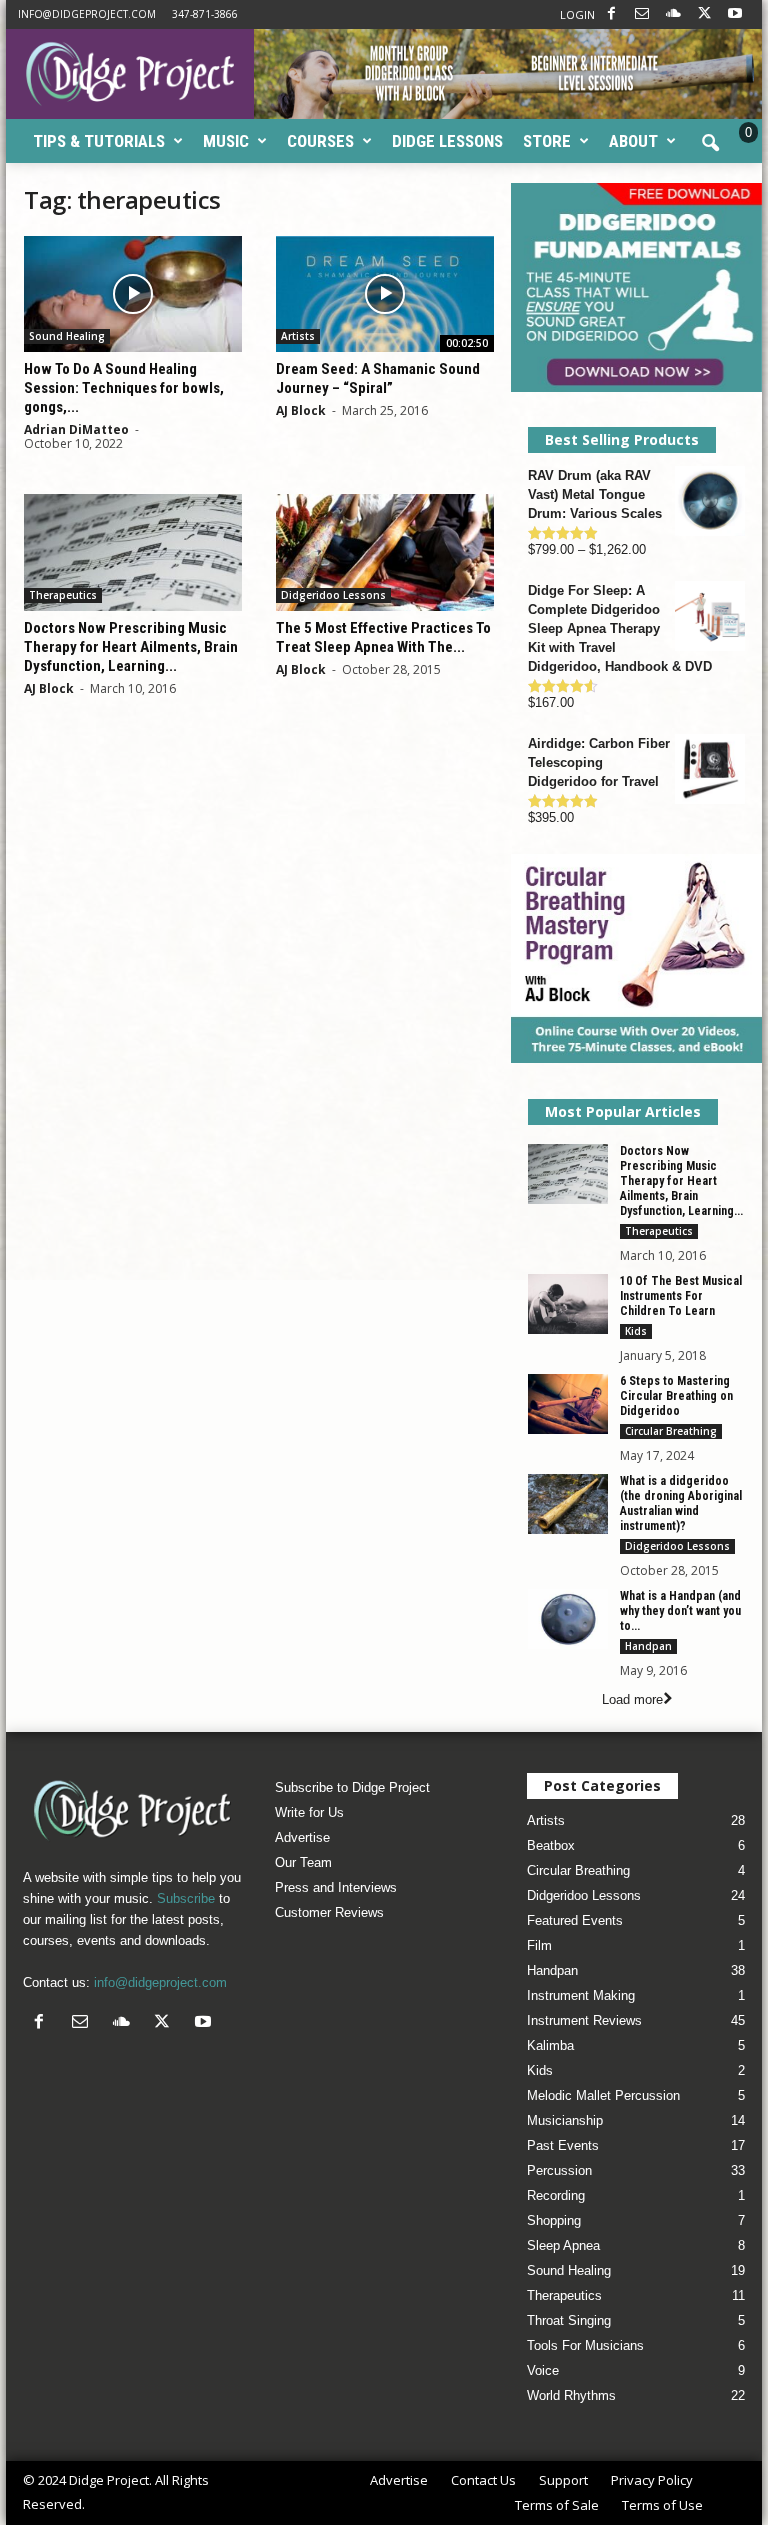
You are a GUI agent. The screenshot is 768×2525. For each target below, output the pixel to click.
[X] (704, 14)
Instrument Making (581, 1995)
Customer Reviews (329, 1912)
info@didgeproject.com (87, 14)
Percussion (559, 2170)
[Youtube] (735, 14)
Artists (298, 336)
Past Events (563, 2145)
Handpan (648, 1646)
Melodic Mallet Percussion (603, 2095)
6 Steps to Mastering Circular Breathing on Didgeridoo (676, 1396)
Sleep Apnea (563, 2245)
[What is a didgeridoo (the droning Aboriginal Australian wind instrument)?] (568, 1504)
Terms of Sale (557, 2505)
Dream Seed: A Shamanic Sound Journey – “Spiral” (378, 378)
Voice (543, 2370)
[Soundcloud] (673, 14)
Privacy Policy (652, 2480)
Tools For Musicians (585, 2345)
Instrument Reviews (584, 2020)
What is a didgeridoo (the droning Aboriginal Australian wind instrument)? (681, 1503)
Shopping (554, 2220)
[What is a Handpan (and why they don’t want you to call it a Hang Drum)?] (568, 1619)
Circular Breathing (671, 1431)
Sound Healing (67, 336)
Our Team (303, 1862)
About (633, 141)
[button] (710, 144)
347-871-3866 (205, 14)
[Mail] (642, 14)
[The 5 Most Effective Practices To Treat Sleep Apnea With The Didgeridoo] (385, 552)
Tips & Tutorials (99, 141)
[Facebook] (611, 14)
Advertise (302, 1837)
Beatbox (551, 1845)
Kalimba (550, 2045)
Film (539, 1945)
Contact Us (483, 2480)
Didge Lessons (447, 141)
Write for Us (309, 1812)
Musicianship (565, 2120)
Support (563, 2480)
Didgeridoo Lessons (333, 595)
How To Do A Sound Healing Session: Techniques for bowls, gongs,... (124, 388)
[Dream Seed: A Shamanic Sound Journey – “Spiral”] (385, 294)
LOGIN (577, 14)
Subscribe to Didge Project (352, 1787)
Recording (556, 2195)
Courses (320, 141)
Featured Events (575, 1920)
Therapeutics (63, 595)
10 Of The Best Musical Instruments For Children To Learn (681, 1296)
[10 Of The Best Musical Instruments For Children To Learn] (568, 1304)
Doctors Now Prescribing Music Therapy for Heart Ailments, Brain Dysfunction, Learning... (131, 647)
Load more (632, 1699)
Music (226, 141)
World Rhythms (571, 2395)
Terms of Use (662, 2505)
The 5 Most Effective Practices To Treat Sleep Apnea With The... (383, 637)
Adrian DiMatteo (76, 429)
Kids (636, 1331)
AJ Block (301, 410)
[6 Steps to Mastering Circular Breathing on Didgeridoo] (568, 1404)
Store (547, 141)
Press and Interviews (336, 1887)
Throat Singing (569, 2320)
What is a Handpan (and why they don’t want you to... (680, 1611)
